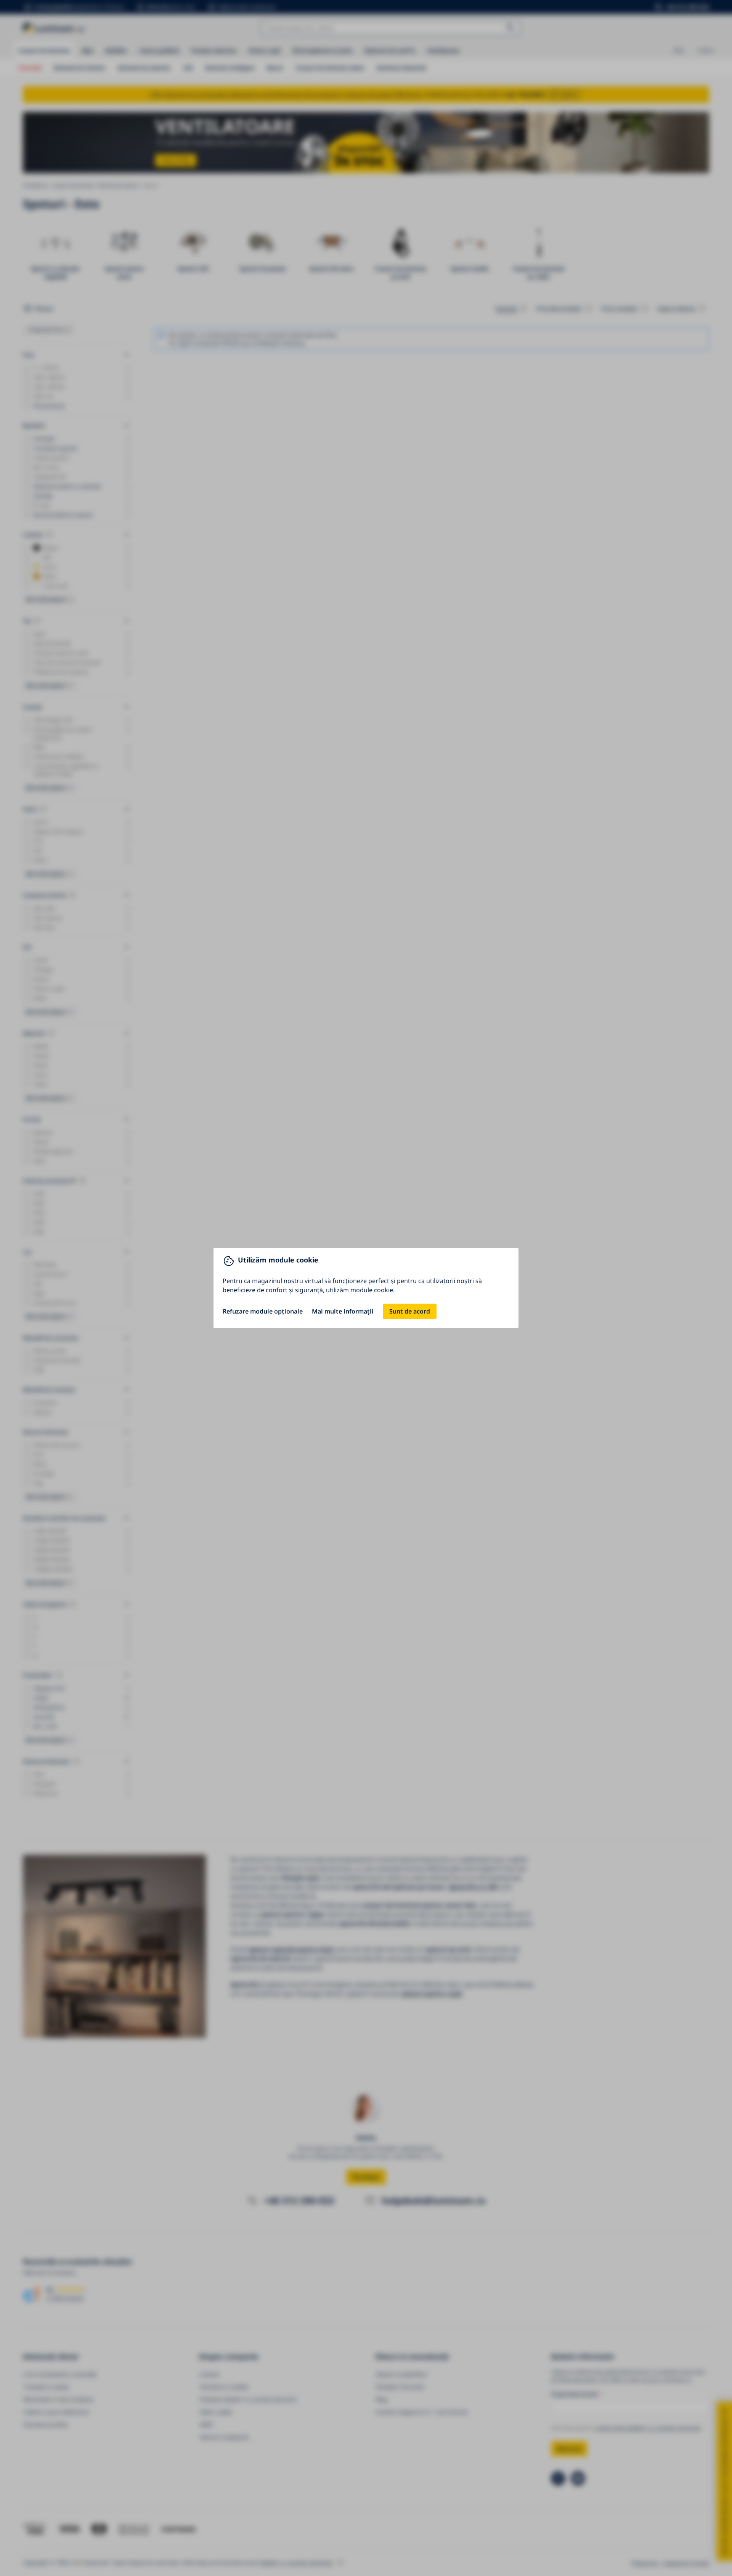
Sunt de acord (410, 1311)
